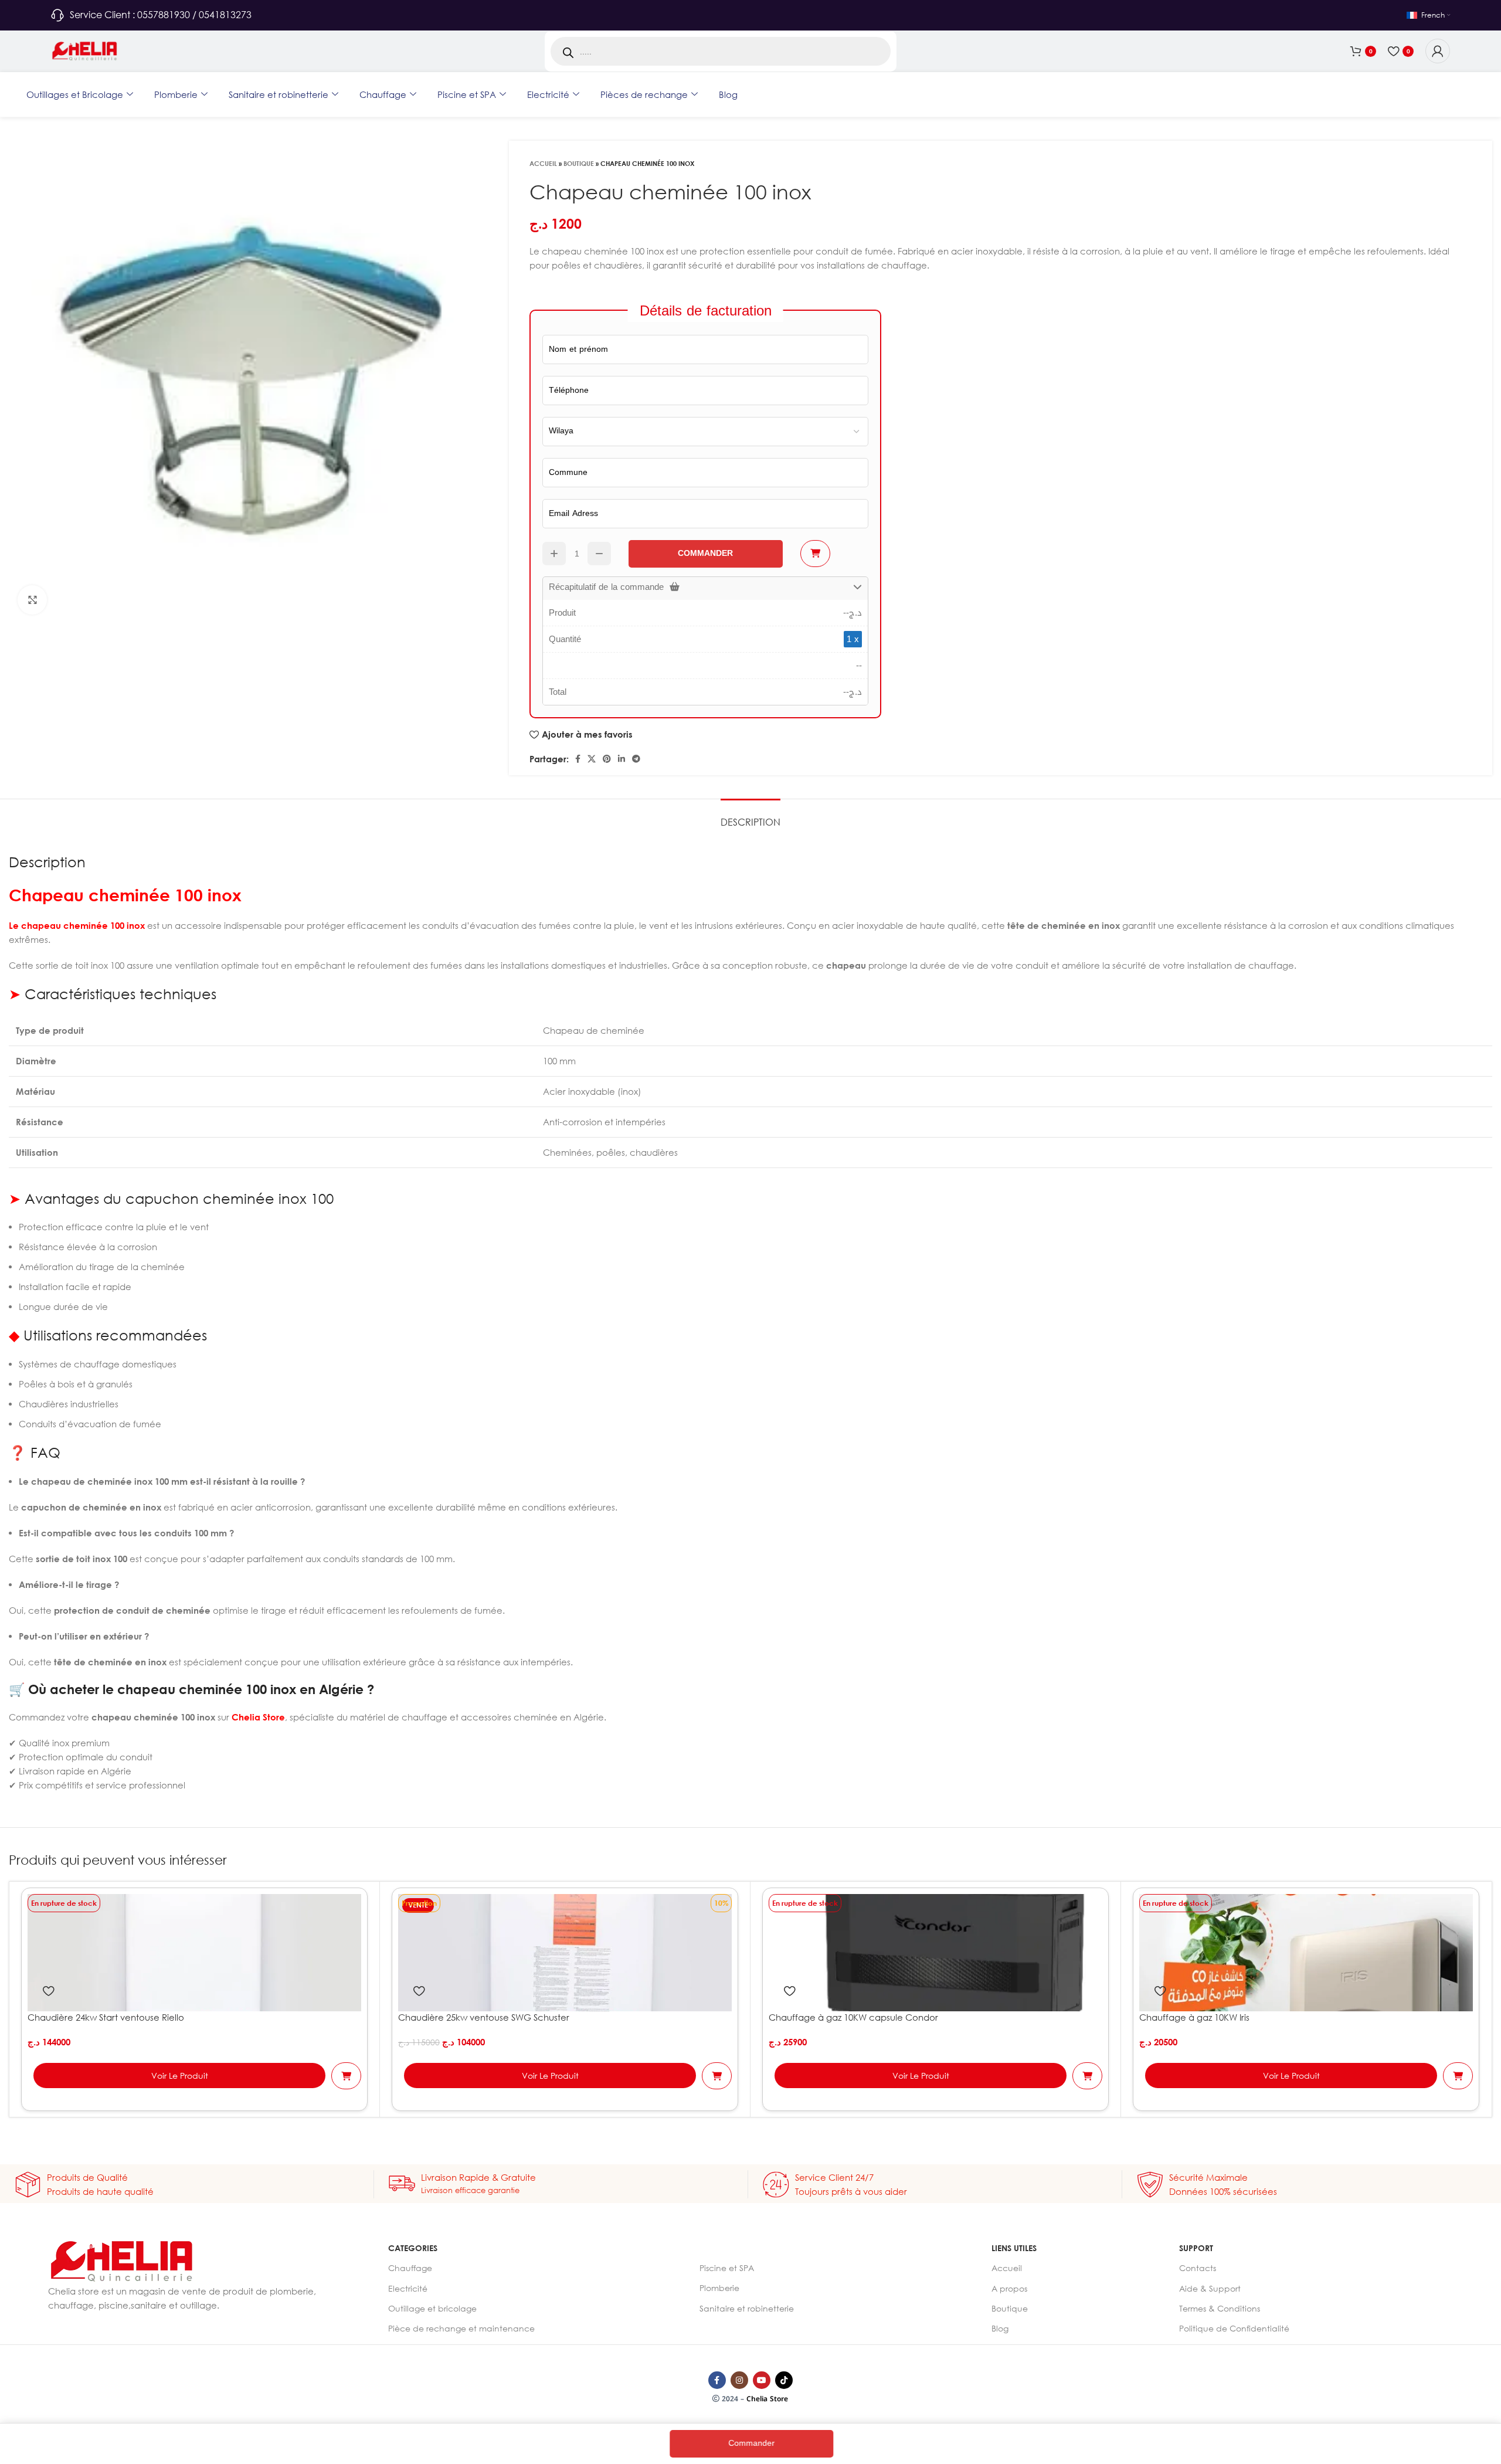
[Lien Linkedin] (622, 759)
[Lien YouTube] (762, 2380)
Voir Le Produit (180, 2076)
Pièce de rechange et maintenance (461, 2328)
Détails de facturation (706, 310)
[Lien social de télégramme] (636, 759)
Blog (728, 94)
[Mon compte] (1438, 51)
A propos (1009, 2288)
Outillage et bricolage (432, 2308)
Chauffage (383, 94)
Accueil (543, 163)
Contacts (1198, 2268)
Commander (748, 2443)
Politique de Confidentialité (1234, 2328)
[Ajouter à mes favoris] (48, 1991)
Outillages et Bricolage (75, 94)
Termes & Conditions (1220, 2308)
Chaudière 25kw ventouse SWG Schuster (484, 2017)
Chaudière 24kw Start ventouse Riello (106, 2017)
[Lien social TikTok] (784, 2380)
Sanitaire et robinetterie (279, 94)
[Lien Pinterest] (607, 759)
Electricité (548, 94)
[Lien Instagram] (739, 2380)
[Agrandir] (32, 600)
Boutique (579, 163)
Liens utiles (1014, 2248)
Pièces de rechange (644, 94)
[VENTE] (565, 1951)
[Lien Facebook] (578, 759)
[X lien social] (592, 759)
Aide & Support (1210, 2288)
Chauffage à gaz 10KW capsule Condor (853, 2017)
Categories (413, 2248)
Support (1196, 2248)
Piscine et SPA (467, 94)
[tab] (750, 817)
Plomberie (176, 94)
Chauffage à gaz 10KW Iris (1194, 2017)
